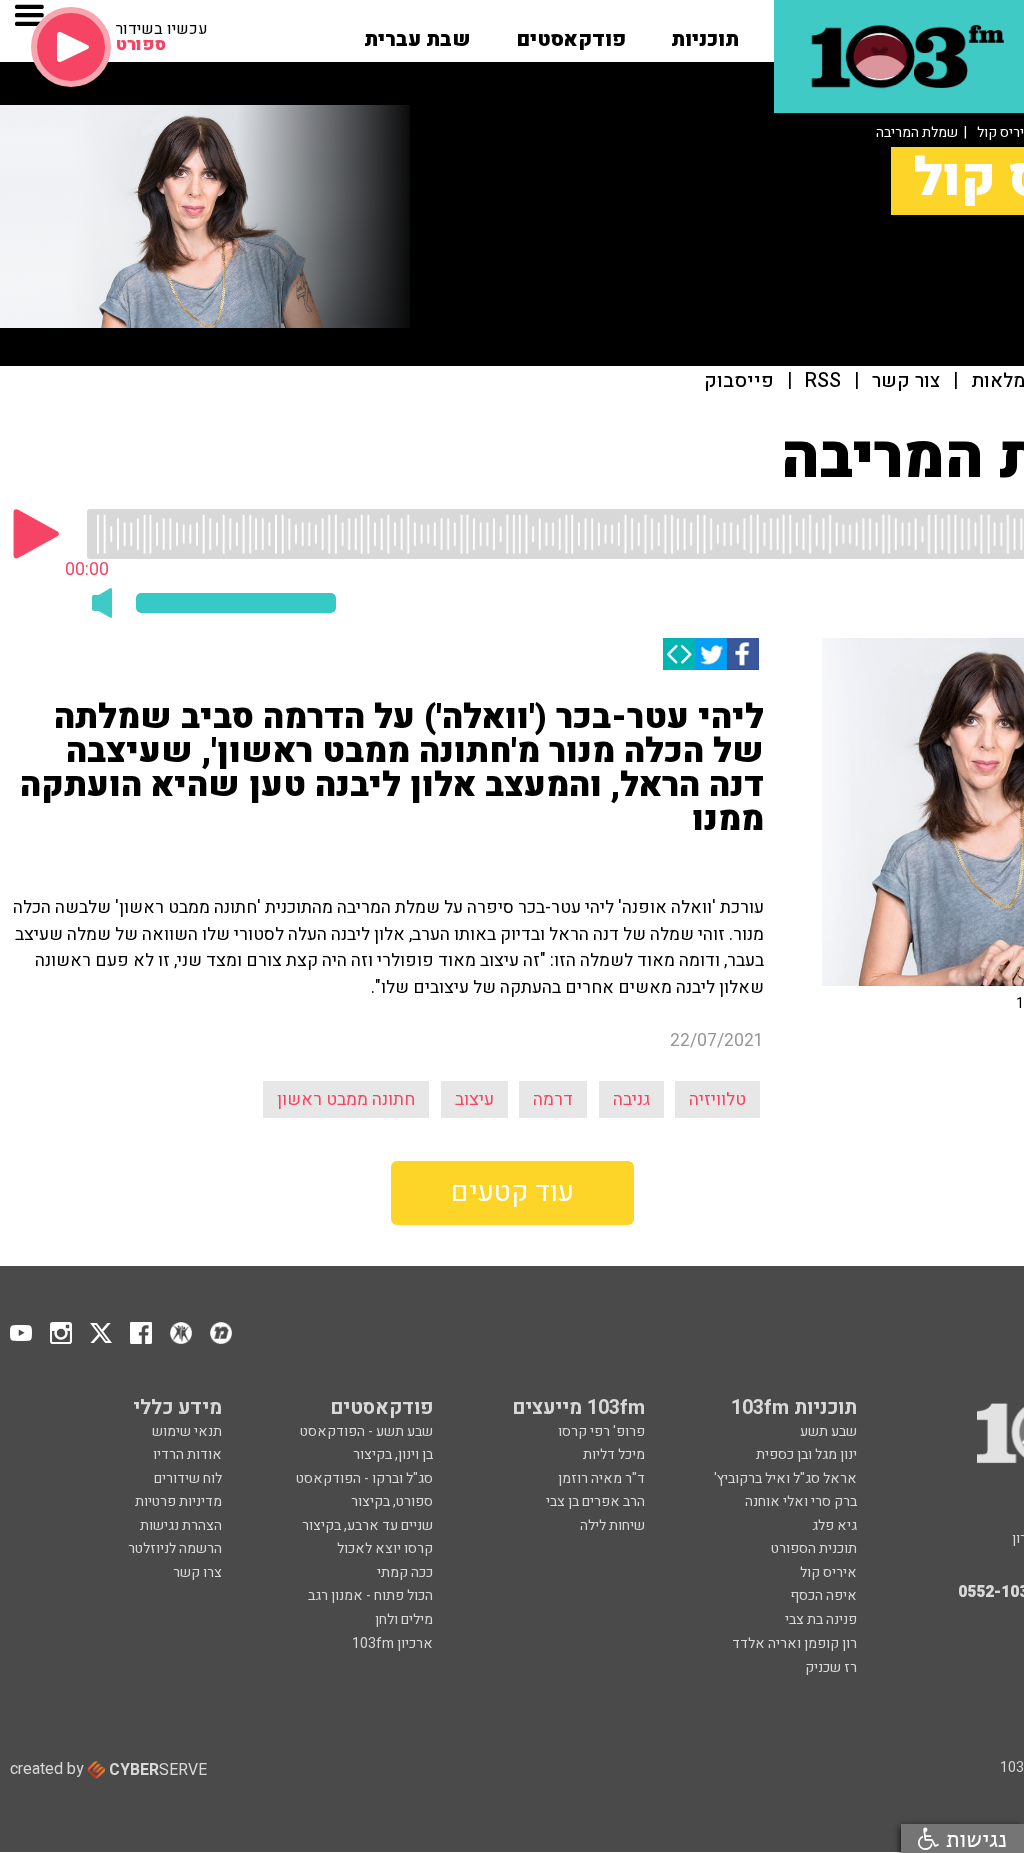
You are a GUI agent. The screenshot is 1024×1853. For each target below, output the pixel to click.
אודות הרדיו (187, 1454)
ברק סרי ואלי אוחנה (801, 1501)
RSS (823, 381)
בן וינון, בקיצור (393, 1454)
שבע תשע (828, 1431)
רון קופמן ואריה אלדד (794, 1643)
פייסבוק (739, 381)
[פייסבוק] (743, 654)
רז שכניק (831, 1667)
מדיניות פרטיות (178, 1501)
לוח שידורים (188, 1478)
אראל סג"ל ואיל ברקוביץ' (785, 1478)
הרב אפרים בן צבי (595, 1501)
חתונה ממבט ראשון (346, 1099)
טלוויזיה (717, 1099)
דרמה (553, 1099)
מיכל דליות (614, 1454)
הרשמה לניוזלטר (175, 1548)
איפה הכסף (823, 1595)
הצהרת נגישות (181, 1525)
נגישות (973, 1838)
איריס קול (828, 1572)
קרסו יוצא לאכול (385, 1548)
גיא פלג (834, 1525)
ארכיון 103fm (392, 1643)
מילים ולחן (404, 1619)
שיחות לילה (612, 1525)
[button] (705, 33)
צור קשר (906, 381)
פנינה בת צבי (821, 1619)
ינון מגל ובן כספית (806, 1454)
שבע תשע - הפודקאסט (366, 1431)
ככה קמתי (405, 1572)
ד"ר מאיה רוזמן (601, 1478)
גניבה (631, 1099)
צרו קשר (197, 1572)
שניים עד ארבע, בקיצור (367, 1525)
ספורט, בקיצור (392, 1501)
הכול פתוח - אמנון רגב (370, 1595)
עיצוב (474, 1099)
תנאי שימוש (187, 1431)
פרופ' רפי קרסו (601, 1431)
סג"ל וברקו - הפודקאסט (364, 1478)
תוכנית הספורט (814, 1548)
